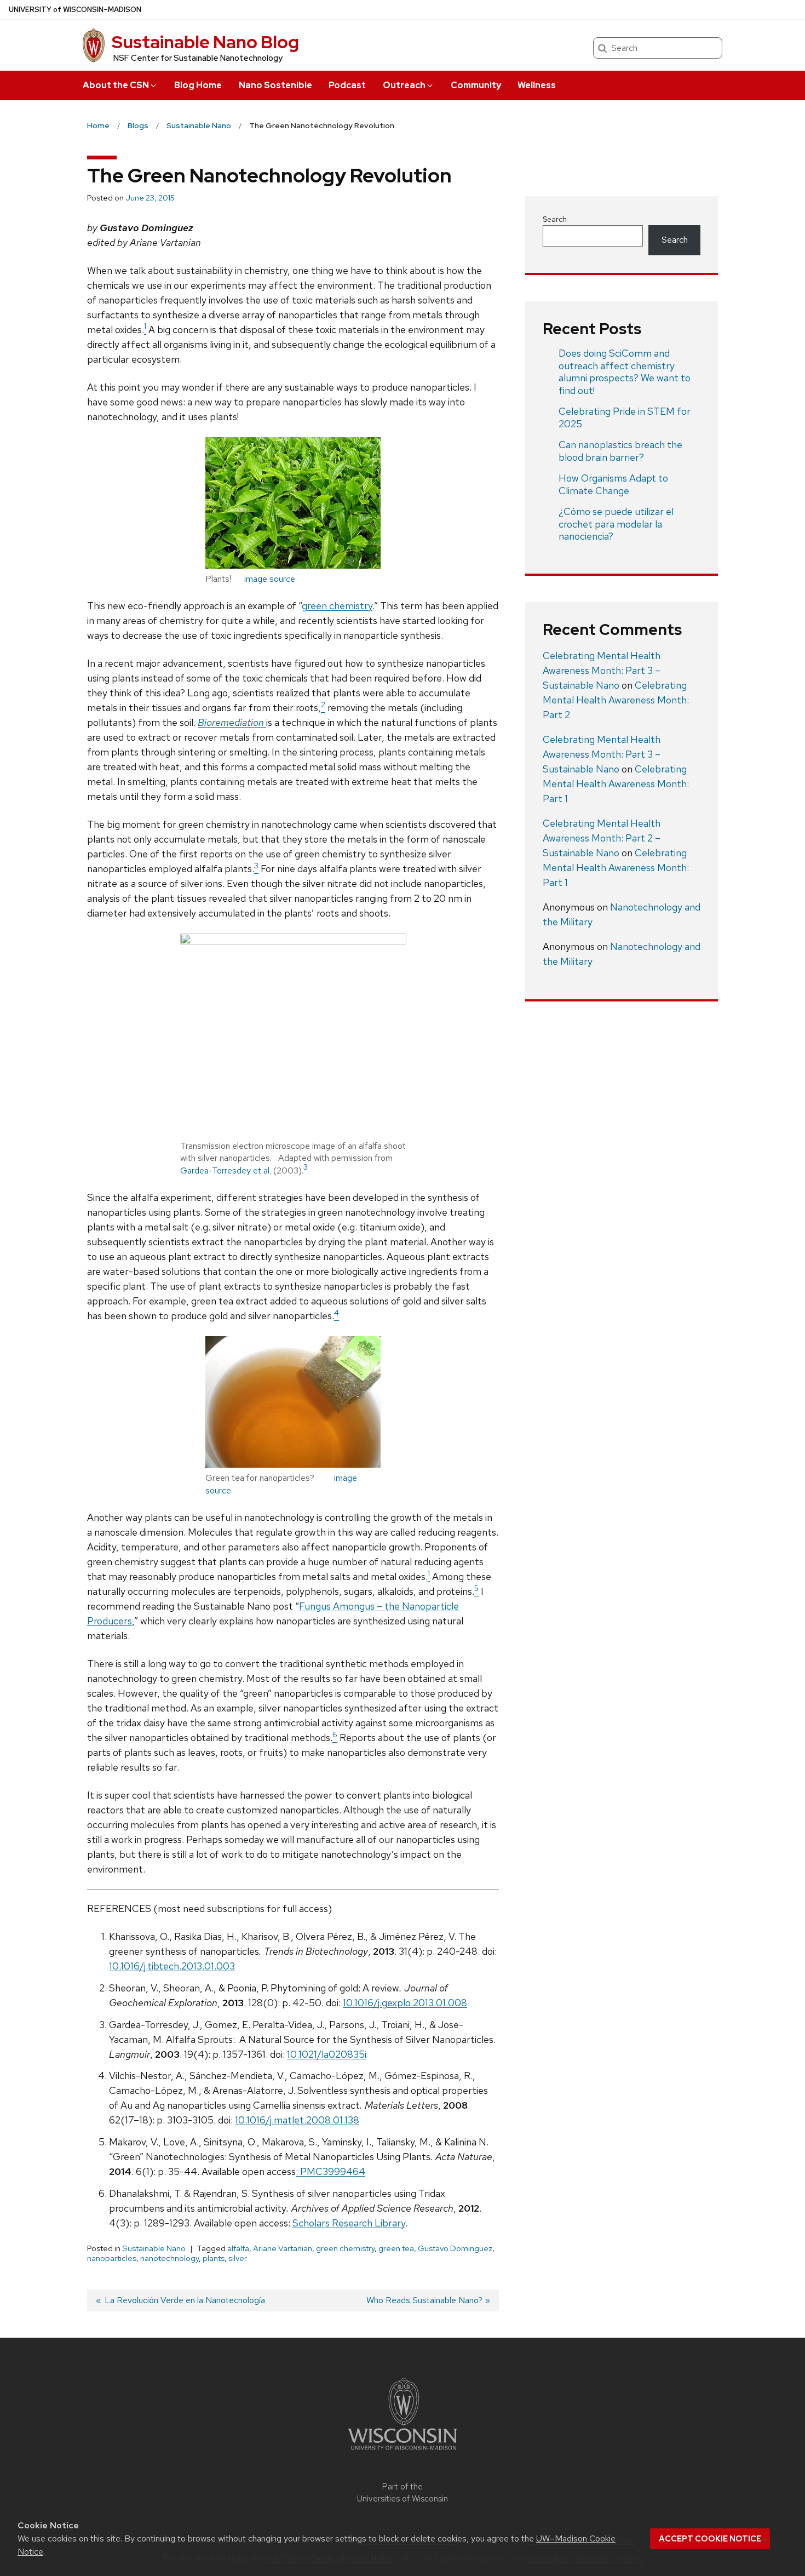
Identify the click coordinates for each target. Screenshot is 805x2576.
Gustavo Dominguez (455, 2248)
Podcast (347, 85)
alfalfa (238, 2248)
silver (238, 2258)
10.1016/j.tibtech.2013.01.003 (172, 1966)
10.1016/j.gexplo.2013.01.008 (405, 2003)
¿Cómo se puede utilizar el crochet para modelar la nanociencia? (616, 524)
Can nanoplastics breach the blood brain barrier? (620, 451)
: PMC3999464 (330, 2171)
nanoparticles (112, 2258)
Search (555, 219)
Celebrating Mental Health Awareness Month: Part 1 (616, 784)
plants (214, 2258)
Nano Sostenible (275, 85)
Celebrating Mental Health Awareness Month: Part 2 (616, 700)
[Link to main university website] (403, 2452)
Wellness (537, 85)
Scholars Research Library (349, 2223)
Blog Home (198, 85)
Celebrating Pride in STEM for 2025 (625, 417)
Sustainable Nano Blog (205, 42)
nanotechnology (169, 2258)
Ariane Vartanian (283, 2248)
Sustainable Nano (154, 2248)
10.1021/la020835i (327, 2054)
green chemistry (337, 606)
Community (476, 85)
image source (270, 579)
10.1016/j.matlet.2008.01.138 (297, 2120)
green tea (396, 2248)
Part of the (403, 2493)
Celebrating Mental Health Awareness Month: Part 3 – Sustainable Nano (602, 670)
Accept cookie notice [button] (710, 2539)
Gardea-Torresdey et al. (227, 1170)
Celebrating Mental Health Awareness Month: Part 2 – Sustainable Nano (602, 838)
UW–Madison (75, 10)
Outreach (404, 85)
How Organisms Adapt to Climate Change (613, 484)
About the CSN (116, 85)
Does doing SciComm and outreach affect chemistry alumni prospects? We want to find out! (625, 372)
